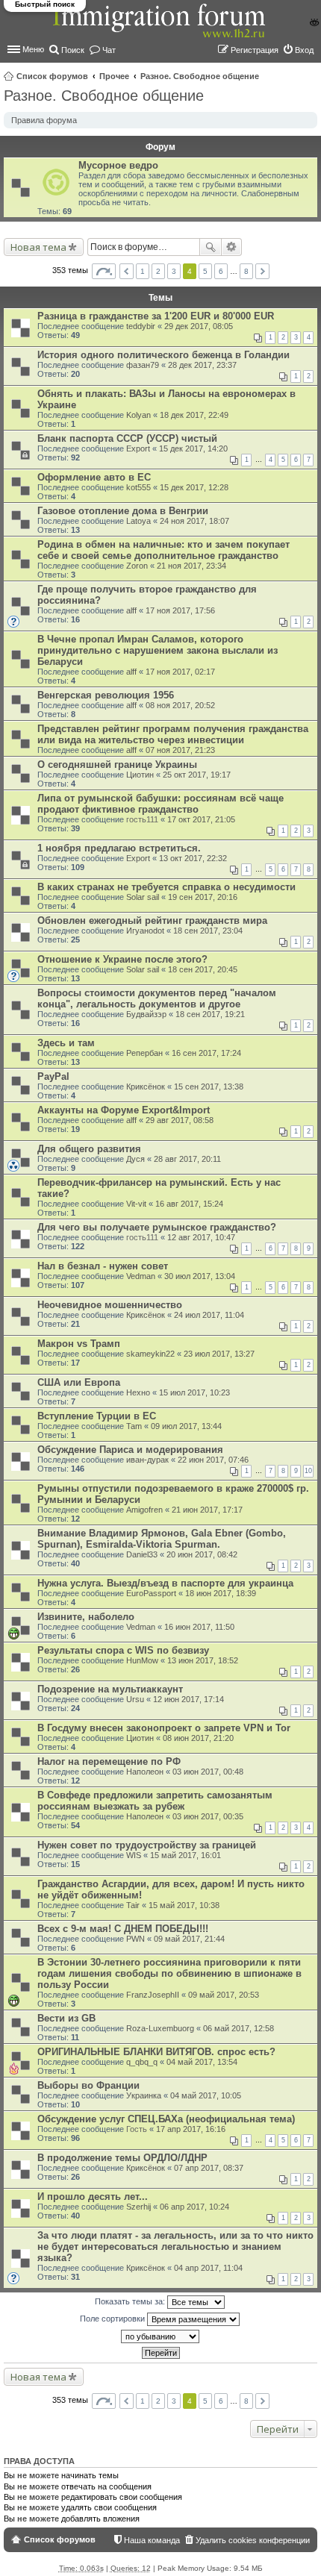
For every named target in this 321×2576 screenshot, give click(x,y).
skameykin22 (150, 1354)
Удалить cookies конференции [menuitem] (253, 2540)
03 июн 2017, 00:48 (208, 1772)
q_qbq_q (142, 2062)
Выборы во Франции (88, 2085)
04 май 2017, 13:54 (202, 2062)
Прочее (114, 76)
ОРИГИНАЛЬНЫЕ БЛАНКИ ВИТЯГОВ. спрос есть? (156, 2052)
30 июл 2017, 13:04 (200, 1276)
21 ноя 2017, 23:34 (191, 566)
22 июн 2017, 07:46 (213, 1460)
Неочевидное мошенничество (110, 1305)
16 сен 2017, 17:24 (206, 1053)
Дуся (135, 1159)
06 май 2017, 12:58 (239, 2028)
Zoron (137, 566)
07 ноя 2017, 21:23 (180, 750)
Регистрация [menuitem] (255, 50)
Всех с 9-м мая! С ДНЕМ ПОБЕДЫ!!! (123, 1929)
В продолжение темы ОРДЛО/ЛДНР (122, 2158)
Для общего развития (89, 1149)
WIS (134, 1855)
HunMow (142, 1660)
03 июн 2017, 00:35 (208, 1816)
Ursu (135, 1699)
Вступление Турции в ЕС (97, 1416)
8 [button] (246, 271)
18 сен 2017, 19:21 (210, 1014)
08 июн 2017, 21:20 (198, 1738)
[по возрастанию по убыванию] (160, 2336)
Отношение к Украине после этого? (122, 959)
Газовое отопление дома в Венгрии (123, 511)
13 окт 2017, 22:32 (193, 858)
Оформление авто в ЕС (94, 477)
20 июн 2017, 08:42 (202, 1554)
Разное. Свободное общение (200, 76)
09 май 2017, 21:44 (189, 1939)
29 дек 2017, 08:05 (199, 326)
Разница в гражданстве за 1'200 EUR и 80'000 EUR (156, 316)
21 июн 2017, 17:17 (207, 1510)
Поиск (211, 247)
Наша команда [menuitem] (152, 2540)
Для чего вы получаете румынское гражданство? (157, 1227)
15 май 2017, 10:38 (184, 1905)
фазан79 (143, 365)
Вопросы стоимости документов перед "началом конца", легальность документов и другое (157, 998)
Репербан (144, 1053)
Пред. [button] (127, 271)
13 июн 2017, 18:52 (203, 1660)
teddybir (141, 326)
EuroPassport (151, 1593)
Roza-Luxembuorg (160, 2028)
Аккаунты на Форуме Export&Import (124, 1110)
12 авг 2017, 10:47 (201, 1237)
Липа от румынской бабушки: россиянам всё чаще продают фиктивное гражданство (160, 804)
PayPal (53, 1076)
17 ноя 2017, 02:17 (180, 672)
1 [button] (143, 271)
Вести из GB (66, 2018)
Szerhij (138, 2207)
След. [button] (262, 271)
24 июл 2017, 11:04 (209, 1315)
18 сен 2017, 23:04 (208, 931)
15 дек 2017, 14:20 (193, 448)
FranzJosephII (153, 1995)
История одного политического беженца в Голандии (163, 355)
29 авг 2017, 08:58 (180, 1120)
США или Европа (79, 1382)
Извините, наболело (86, 1617)
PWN (135, 1939)
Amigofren (144, 1510)
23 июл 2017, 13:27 (219, 1354)
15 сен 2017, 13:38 (209, 1087)
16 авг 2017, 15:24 (189, 1204)
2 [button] (158, 271)
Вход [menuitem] (304, 50)
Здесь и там (66, 1043)
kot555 (138, 487)
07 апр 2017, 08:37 (209, 2168)
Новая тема (38, 247)
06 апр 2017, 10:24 (194, 2207)
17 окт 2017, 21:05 (201, 819)
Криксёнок (146, 1087)
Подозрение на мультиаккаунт (110, 1689)
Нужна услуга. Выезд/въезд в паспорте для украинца (165, 1583)
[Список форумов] (160, 29)
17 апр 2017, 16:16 (191, 2129)
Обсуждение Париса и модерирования (130, 1450)
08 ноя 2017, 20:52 (180, 705)
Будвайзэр (146, 1014)
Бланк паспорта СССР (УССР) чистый (127, 438)
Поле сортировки (113, 2319)
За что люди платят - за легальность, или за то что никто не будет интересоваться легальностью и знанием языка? (175, 2247)
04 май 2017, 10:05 (206, 2095)
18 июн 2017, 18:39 (221, 1593)
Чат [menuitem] (109, 50)
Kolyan (138, 415)
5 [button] (205, 271)
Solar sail (143, 897)
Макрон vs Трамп (79, 1344)
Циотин (140, 775)
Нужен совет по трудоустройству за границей (147, 1845)
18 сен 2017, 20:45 (203, 969)
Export (138, 448)
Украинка (144, 2095)
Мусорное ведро (118, 165)
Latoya (138, 521)
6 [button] (221, 271)
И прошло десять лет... (93, 2197)
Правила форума (44, 120)
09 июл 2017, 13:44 (186, 1426)
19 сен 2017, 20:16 (203, 897)
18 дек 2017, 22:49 (194, 415)
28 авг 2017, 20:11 (187, 1159)
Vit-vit (136, 1204)
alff (131, 610)
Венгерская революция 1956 (106, 695)
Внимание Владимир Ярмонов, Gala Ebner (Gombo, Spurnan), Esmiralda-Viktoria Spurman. (162, 1539)
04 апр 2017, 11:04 (208, 2268)
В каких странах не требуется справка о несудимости (166, 887)
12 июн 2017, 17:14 (188, 1699)
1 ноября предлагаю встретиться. (119, 848)
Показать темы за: (131, 2301)
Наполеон (145, 1772)
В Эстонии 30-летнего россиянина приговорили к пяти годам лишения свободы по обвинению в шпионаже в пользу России (169, 1973)
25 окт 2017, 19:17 (197, 775)
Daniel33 (142, 1554)
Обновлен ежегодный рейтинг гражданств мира (152, 920)
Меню (33, 49)
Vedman (141, 1276)
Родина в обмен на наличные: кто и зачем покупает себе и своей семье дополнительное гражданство (163, 550)
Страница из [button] (104, 271)
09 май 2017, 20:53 (224, 1995)
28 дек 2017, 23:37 (202, 365)
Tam (134, 1426)
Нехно (138, 1392)
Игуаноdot (145, 931)
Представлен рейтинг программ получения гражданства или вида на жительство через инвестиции (173, 734)
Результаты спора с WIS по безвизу (123, 1650)
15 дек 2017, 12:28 (194, 487)
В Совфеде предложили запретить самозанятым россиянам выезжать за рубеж (155, 1801)
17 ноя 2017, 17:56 (180, 610)
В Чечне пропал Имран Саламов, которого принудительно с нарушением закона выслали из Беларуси (158, 650)
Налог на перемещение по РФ (109, 1761)
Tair (133, 1905)
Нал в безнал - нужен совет (103, 1266)
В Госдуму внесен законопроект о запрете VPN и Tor (164, 1728)
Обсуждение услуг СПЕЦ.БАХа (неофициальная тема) (166, 2119)
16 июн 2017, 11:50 (199, 1627)
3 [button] (174, 271)
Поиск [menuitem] (73, 50)
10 (308, 1471)
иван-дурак (147, 1460)
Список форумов (52, 76)
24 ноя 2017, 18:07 (194, 521)
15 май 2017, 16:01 (186, 1855)
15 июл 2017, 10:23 (194, 1392)
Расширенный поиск (232, 247)
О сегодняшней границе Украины (117, 765)
